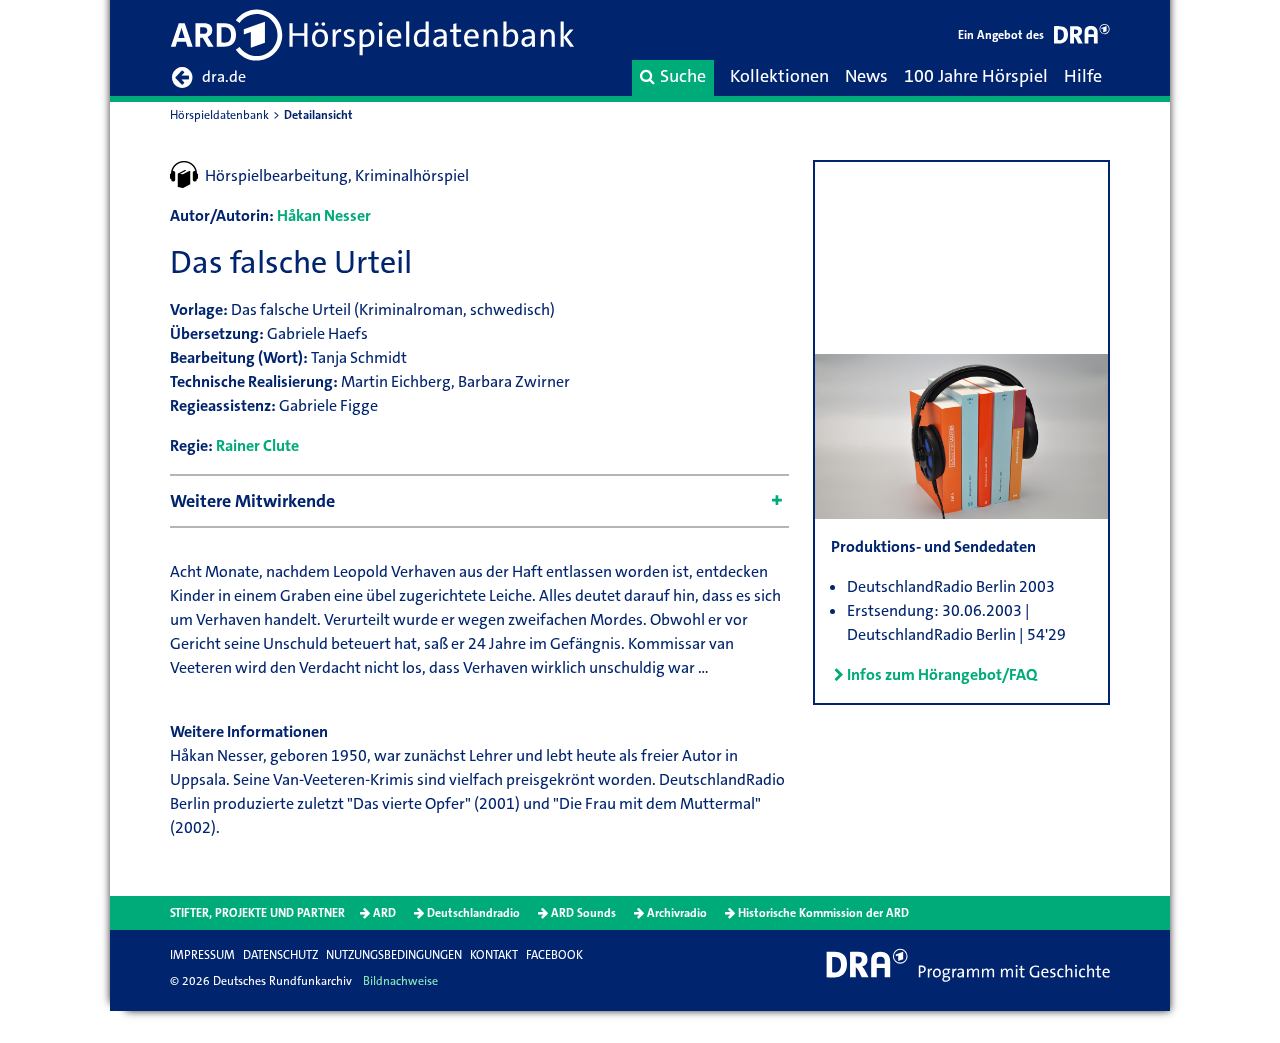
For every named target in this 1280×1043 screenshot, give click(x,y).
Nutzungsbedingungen (394, 955)
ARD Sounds (583, 913)
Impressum (202, 955)
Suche (683, 76)
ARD (384, 913)
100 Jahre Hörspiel (976, 76)
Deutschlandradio (473, 913)
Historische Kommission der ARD (823, 913)
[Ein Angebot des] (1082, 37)
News (866, 76)
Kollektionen (779, 76)
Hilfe (1083, 76)
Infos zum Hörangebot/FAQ (942, 674)
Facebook (554, 955)
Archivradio (677, 913)
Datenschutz (280, 955)
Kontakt (494, 955)
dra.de (224, 76)
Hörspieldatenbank (219, 115)
